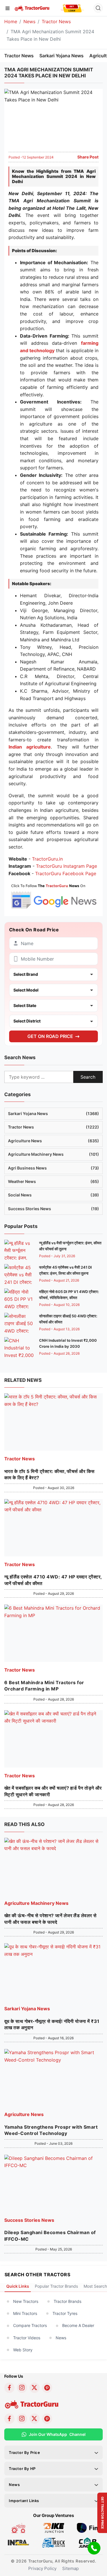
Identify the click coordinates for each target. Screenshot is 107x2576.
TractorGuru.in (47, 859)
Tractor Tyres (65, 2313)
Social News (53, 1195)
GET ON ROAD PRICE (50, 1036)
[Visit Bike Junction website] (53, 2528)
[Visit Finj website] (89, 2528)
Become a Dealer (78, 2325)
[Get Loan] (72, 8)
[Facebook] (9, 2388)
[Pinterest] (47, 2388)
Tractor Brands (67, 2301)
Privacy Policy (42, 2568)
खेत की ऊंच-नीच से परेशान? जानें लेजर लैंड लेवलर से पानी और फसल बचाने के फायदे (51, 1919)
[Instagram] (22, 2388)
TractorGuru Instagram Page (66, 866)
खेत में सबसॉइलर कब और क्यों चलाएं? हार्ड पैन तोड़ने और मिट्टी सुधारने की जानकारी (53, 1791)
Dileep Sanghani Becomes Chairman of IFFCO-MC (50, 2236)
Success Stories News (53, 1209)
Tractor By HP (22, 2469)
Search (88, 1077)
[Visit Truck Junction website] (53, 2542)
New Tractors (26, 2301)
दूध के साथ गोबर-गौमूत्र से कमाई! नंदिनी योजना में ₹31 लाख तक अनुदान (52, 2024)
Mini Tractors (25, 2313)
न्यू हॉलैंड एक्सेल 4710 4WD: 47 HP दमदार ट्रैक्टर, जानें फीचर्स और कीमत (53, 1580)
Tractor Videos (27, 2338)
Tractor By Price (25, 2452)
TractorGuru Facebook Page (66, 873)
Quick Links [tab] (18, 2286)
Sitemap (70, 2568)
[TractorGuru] (32, 8)
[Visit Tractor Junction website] (18, 2528)
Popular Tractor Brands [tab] (56, 2286)
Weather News (53, 1181)
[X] (35, 2388)
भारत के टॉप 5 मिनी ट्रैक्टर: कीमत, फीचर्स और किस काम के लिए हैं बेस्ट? (50, 1474)
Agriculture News (53, 1141)
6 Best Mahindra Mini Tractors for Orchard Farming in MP (44, 1686)
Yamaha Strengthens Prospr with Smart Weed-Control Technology (51, 2130)
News (29, 21)
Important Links (24, 2501)
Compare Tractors (30, 2325)
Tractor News (56, 21)
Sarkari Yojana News (61, 56)
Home (11, 21)
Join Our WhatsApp (57, 2434)
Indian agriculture (30, 747)
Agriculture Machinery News (53, 1154)
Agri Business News (53, 1168)
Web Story (23, 2350)
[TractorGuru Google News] (53, 895)
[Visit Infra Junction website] (18, 2542)
